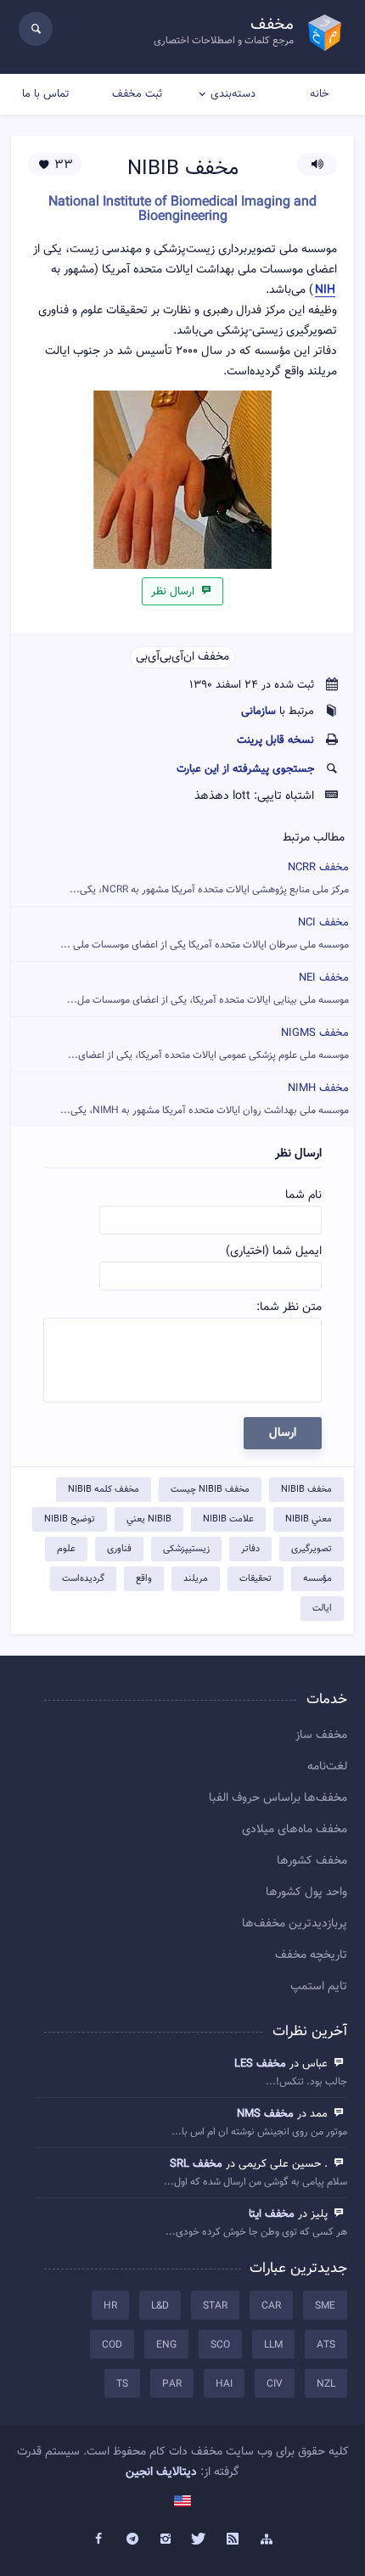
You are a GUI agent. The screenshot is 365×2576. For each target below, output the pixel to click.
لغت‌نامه (327, 1767)
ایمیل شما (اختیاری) (274, 1251)
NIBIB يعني (149, 1519)
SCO (220, 2345)
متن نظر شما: (289, 1308)
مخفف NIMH (205, 1099)
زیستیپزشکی (186, 1549)
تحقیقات (255, 1579)
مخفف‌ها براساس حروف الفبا (278, 1798)
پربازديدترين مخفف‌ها (295, 1924)
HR (110, 2306)
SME (325, 2306)
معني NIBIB (309, 1519)
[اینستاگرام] (166, 2539)
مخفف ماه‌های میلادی (295, 1830)
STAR (215, 2306)
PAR (172, 2384)
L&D (160, 2306)
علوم (66, 1549)
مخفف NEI (208, 989)
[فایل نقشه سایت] (267, 2539)
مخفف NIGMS (208, 1044)
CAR (271, 2306)
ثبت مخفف (137, 94)
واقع (144, 1579)
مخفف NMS (265, 2114)
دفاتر (250, 1549)
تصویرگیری (312, 1549)
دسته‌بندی (233, 94)
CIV (275, 2384)
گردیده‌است (83, 1579)
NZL (326, 2384)
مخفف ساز (321, 1735)
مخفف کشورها (312, 1861)
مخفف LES (260, 2064)
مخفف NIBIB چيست (210, 1490)
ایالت (322, 1609)
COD (112, 2345)
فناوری (119, 1549)
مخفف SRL (196, 2164)
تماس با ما (45, 94)
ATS (326, 2345)
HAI (224, 2384)
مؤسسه (317, 1579)
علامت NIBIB (228, 1519)
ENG (166, 2345)
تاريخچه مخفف (311, 1955)
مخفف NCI (205, 934)
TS (122, 2384)
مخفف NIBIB (306, 1490)
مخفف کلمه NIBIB (104, 1490)
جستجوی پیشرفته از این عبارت (245, 769)
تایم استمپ (319, 1987)
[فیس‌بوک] (98, 2539)
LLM (273, 2345)
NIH (325, 291)
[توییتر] (199, 2539)
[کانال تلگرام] (132, 2539)
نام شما (303, 1195)
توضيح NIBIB (70, 1519)
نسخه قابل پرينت (275, 740)
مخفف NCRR (209, 878)
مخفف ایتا (272, 2214)
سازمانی (258, 711)
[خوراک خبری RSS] (233, 2539)
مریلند (196, 1579)
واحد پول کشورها (306, 1893)
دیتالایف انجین (161, 2472)
